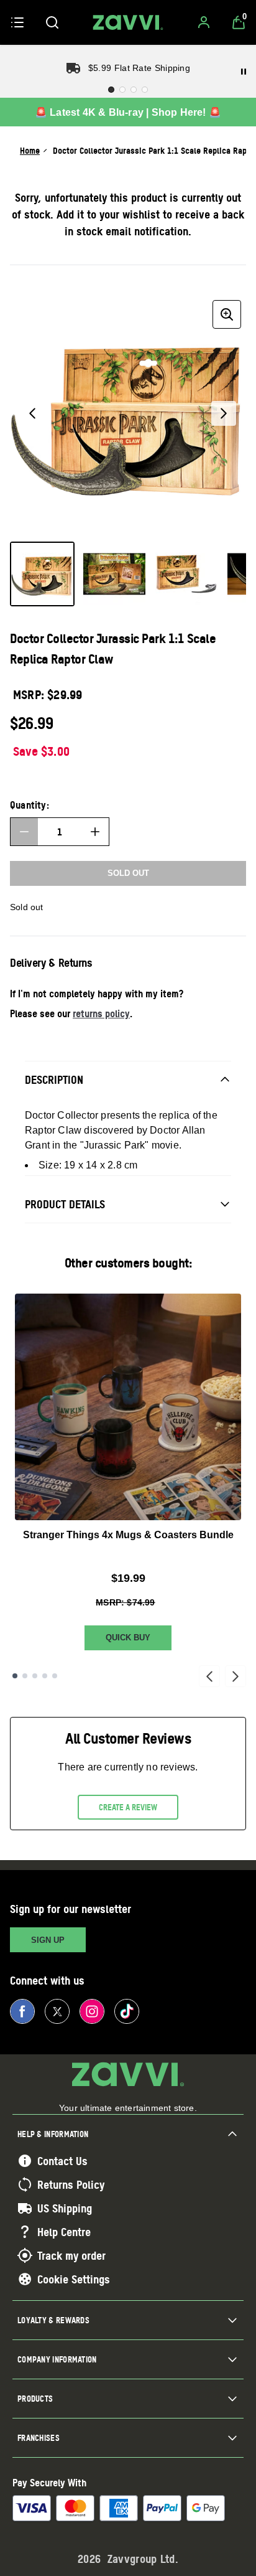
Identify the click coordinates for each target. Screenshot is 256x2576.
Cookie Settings (74, 2279)
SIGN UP (48, 1940)
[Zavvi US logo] (128, 22)
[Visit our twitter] (57, 2011)
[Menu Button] (17, 22)
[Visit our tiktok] (127, 2011)
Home (30, 150)
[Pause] (244, 72)
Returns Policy (71, 2184)
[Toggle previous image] (32, 413)
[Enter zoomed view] (227, 314)
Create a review (128, 1807)
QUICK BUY (128, 1638)
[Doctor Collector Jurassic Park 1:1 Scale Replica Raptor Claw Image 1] (42, 574)
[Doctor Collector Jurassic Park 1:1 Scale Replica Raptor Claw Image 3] (186, 574)
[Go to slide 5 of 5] (55, 1676)
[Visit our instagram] (92, 2011)
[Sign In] (204, 22)
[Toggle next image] (224, 413)
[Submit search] (52, 22)
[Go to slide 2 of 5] (25, 1676)
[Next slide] (235, 1676)
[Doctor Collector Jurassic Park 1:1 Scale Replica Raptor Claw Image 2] (114, 574)
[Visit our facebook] (22, 2011)
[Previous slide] (209, 1676)
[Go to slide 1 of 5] (15, 1676)
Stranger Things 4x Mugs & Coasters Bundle (128, 1535)
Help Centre (64, 2232)
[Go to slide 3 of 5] (35, 1676)
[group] (128, 413)
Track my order (71, 2255)
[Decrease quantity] (24, 832)
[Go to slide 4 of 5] (45, 1676)
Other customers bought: (128, 1263)
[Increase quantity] (95, 832)
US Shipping (65, 2208)
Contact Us (62, 2161)
